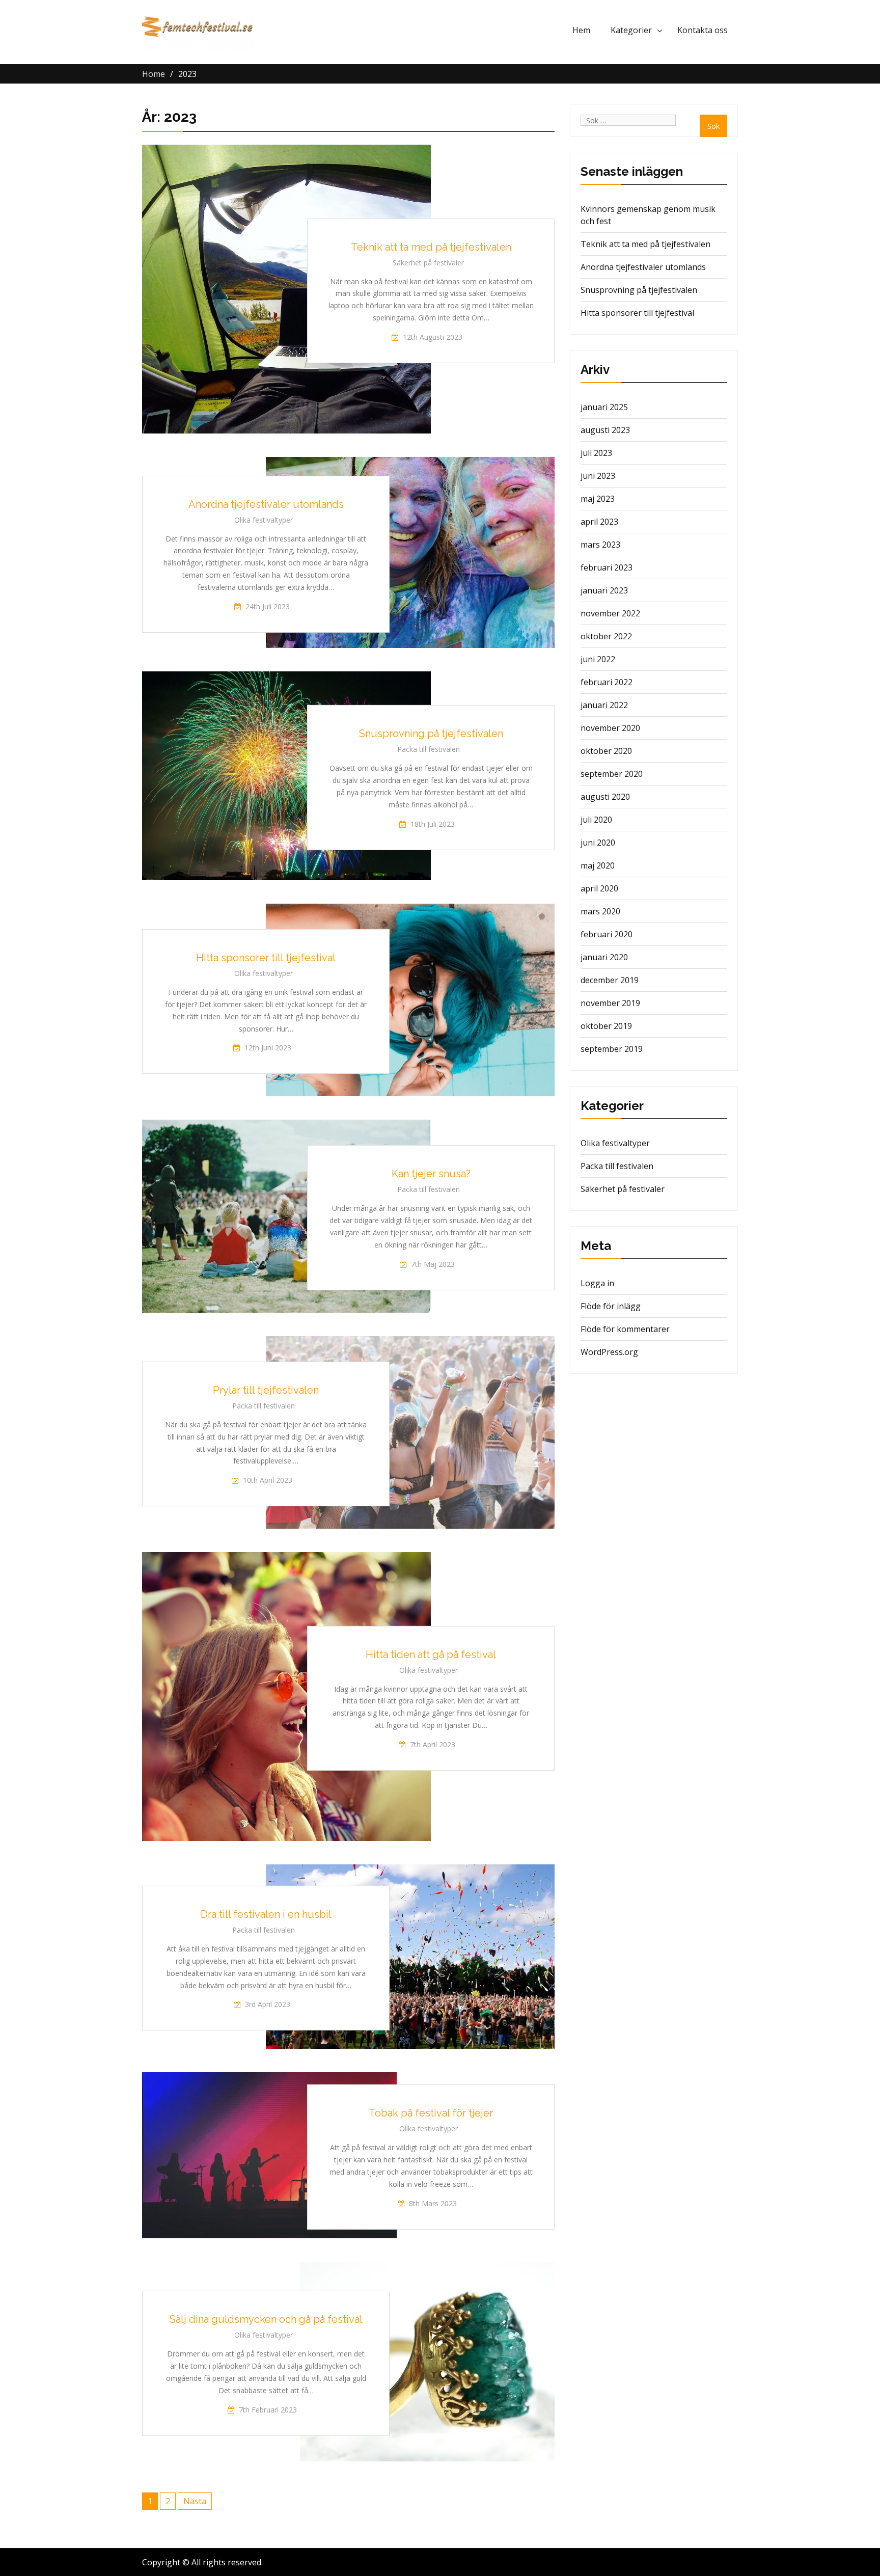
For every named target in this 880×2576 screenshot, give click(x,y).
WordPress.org (609, 1352)
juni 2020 (598, 843)
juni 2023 (598, 476)
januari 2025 (604, 407)
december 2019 (610, 980)
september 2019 (612, 1049)
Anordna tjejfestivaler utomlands (266, 504)
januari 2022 (604, 705)
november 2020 (610, 728)
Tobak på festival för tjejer (431, 2113)
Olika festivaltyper (264, 520)
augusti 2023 (605, 430)
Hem (581, 30)
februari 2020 (607, 934)
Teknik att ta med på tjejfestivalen (431, 247)
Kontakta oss (703, 30)
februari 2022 (607, 682)
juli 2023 (596, 453)
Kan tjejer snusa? (431, 1174)
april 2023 (599, 522)
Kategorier (631, 30)
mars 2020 (600, 911)
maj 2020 (598, 865)
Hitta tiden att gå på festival (431, 1654)
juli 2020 (596, 820)
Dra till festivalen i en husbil (266, 1914)
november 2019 (610, 1003)
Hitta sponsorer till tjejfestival (266, 958)
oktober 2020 (606, 751)
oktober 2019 (606, 1026)
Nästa (195, 2501)
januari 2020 (604, 957)
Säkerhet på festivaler (428, 262)
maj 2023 (598, 499)
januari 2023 (604, 590)
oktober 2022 (606, 636)
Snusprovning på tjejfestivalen (431, 734)
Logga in (597, 1283)
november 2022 (610, 613)
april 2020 (599, 888)
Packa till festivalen (429, 749)
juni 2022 (598, 659)
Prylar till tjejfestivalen (266, 1390)
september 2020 (612, 774)
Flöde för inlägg (611, 1306)
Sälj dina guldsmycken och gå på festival (266, 2319)
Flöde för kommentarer (625, 1329)
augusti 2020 (605, 797)
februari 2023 (607, 567)
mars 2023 (600, 545)
